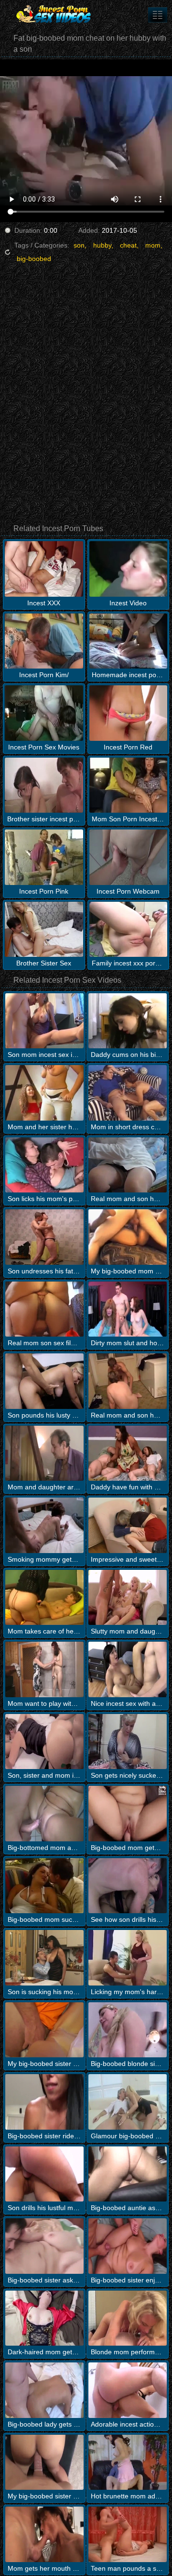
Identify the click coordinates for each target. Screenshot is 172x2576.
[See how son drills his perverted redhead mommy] (128, 1886)
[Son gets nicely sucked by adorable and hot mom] (128, 1742)
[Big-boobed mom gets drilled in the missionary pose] (128, 1814)
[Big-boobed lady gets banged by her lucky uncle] (44, 2390)
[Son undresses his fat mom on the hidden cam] (44, 1237)
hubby (102, 245)
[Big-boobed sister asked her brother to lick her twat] (44, 2246)
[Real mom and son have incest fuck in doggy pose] (128, 1381)
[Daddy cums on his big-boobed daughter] (128, 1021)
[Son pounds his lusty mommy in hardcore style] (44, 1381)
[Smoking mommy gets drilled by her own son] (44, 1525)
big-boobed (34, 259)
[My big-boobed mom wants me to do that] (128, 1237)
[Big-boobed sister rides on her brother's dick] (44, 2102)
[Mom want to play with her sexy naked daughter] (44, 1669)
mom (153, 245)
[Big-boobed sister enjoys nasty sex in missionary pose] (128, 2246)
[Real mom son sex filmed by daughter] (44, 1309)
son (79, 245)
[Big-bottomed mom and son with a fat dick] (44, 1814)
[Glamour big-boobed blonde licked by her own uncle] (128, 2102)
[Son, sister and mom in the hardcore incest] (44, 1742)
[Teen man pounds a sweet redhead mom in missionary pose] (128, 2534)
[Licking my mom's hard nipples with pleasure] (128, 1958)
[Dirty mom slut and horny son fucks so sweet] (128, 1309)
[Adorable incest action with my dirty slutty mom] (128, 2390)
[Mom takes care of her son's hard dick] (44, 1598)
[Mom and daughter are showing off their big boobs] (44, 1453)
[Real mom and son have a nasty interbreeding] (128, 1165)
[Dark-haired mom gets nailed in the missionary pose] (44, 2318)
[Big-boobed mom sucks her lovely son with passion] (44, 1886)
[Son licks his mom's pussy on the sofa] (44, 1165)
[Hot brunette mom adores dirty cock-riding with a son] (128, 2463)
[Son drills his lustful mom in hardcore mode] (44, 2174)
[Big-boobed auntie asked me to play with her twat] (128, 2174)
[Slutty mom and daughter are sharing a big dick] (128, 1598)
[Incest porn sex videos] (57, 14)
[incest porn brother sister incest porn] (158, 15)
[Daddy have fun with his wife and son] (128, 1453)
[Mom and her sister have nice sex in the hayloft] (44, 1093)
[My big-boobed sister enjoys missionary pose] (44, 2463)
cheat (128, 245)
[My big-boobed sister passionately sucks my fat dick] (44, 2030)
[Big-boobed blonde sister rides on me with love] (128, 2030)
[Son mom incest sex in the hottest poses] (44, 1021)
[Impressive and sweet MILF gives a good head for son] (128, 1525)
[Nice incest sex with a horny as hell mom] (128, 1669)
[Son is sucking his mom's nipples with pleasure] (44, 1958)
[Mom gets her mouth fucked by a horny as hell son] (44, 2534)
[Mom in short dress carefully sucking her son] (128, 1093)
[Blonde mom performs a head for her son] (128, 2318)
